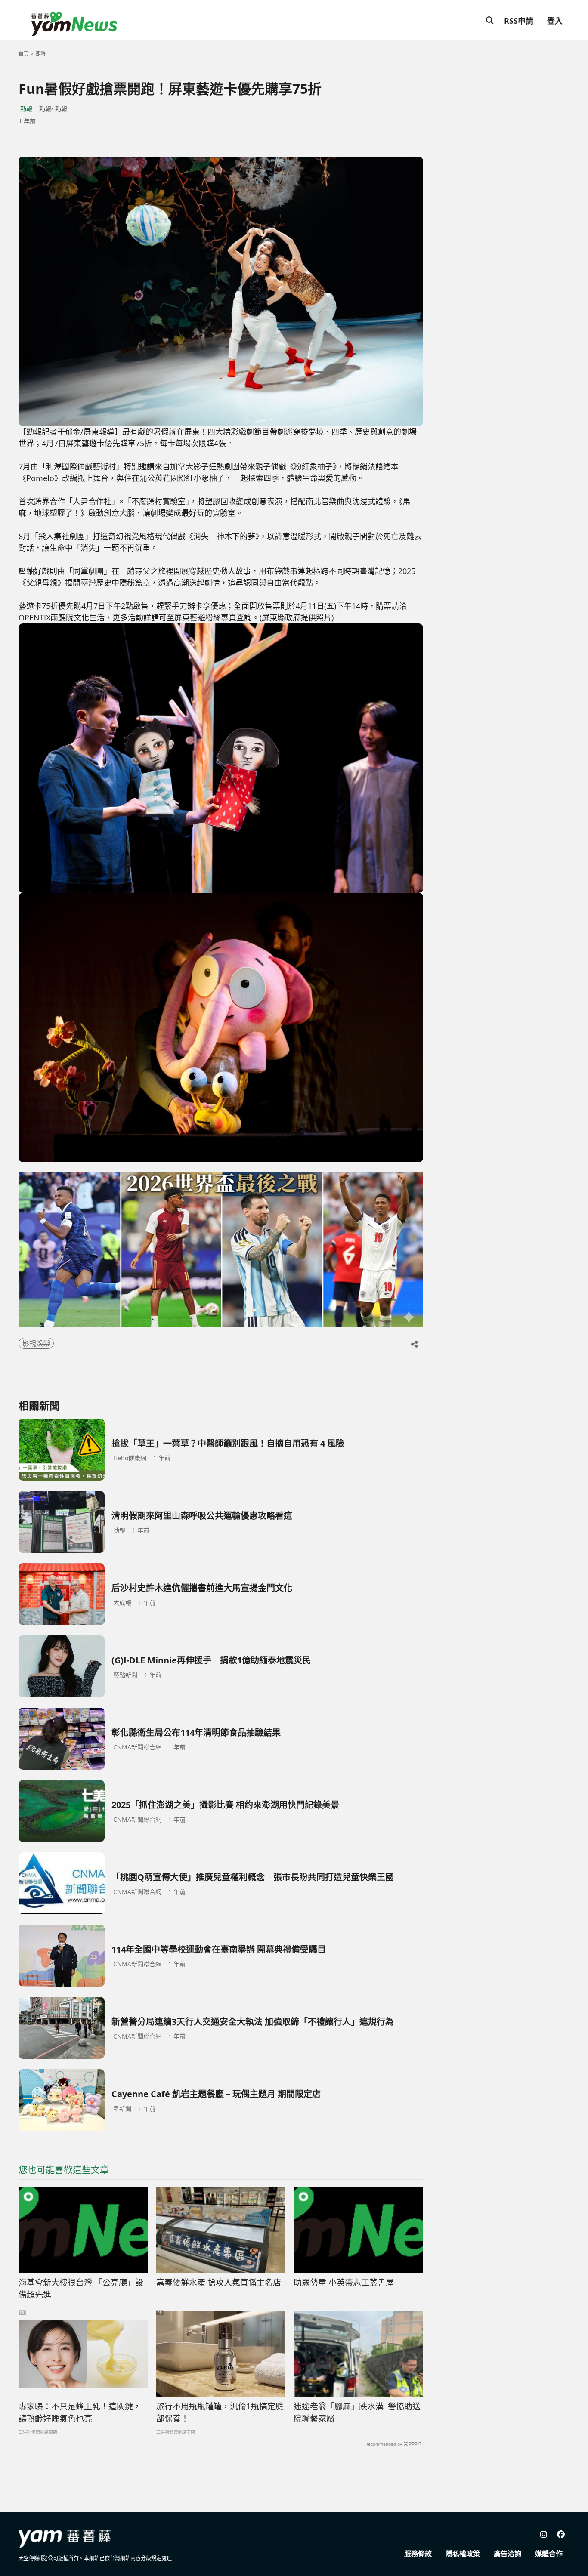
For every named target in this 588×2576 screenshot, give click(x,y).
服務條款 (418, 2554)
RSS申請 (519, 21)
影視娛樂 (36, 1343)
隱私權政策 (463, 2554)
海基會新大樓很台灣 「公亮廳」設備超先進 (81, 2289)
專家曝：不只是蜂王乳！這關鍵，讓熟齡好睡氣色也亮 (80, 2413)
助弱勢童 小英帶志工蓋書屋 (344, 2283)
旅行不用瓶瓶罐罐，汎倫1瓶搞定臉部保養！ (220, 2413)
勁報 (26, 109)
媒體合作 (549, 2554)
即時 (40, 54)
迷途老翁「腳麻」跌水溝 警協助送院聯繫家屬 (357, 2413)
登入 (555, 21)
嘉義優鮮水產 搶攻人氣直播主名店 (219, 2283)
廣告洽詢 (508, 2554)
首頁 (24, 54)
